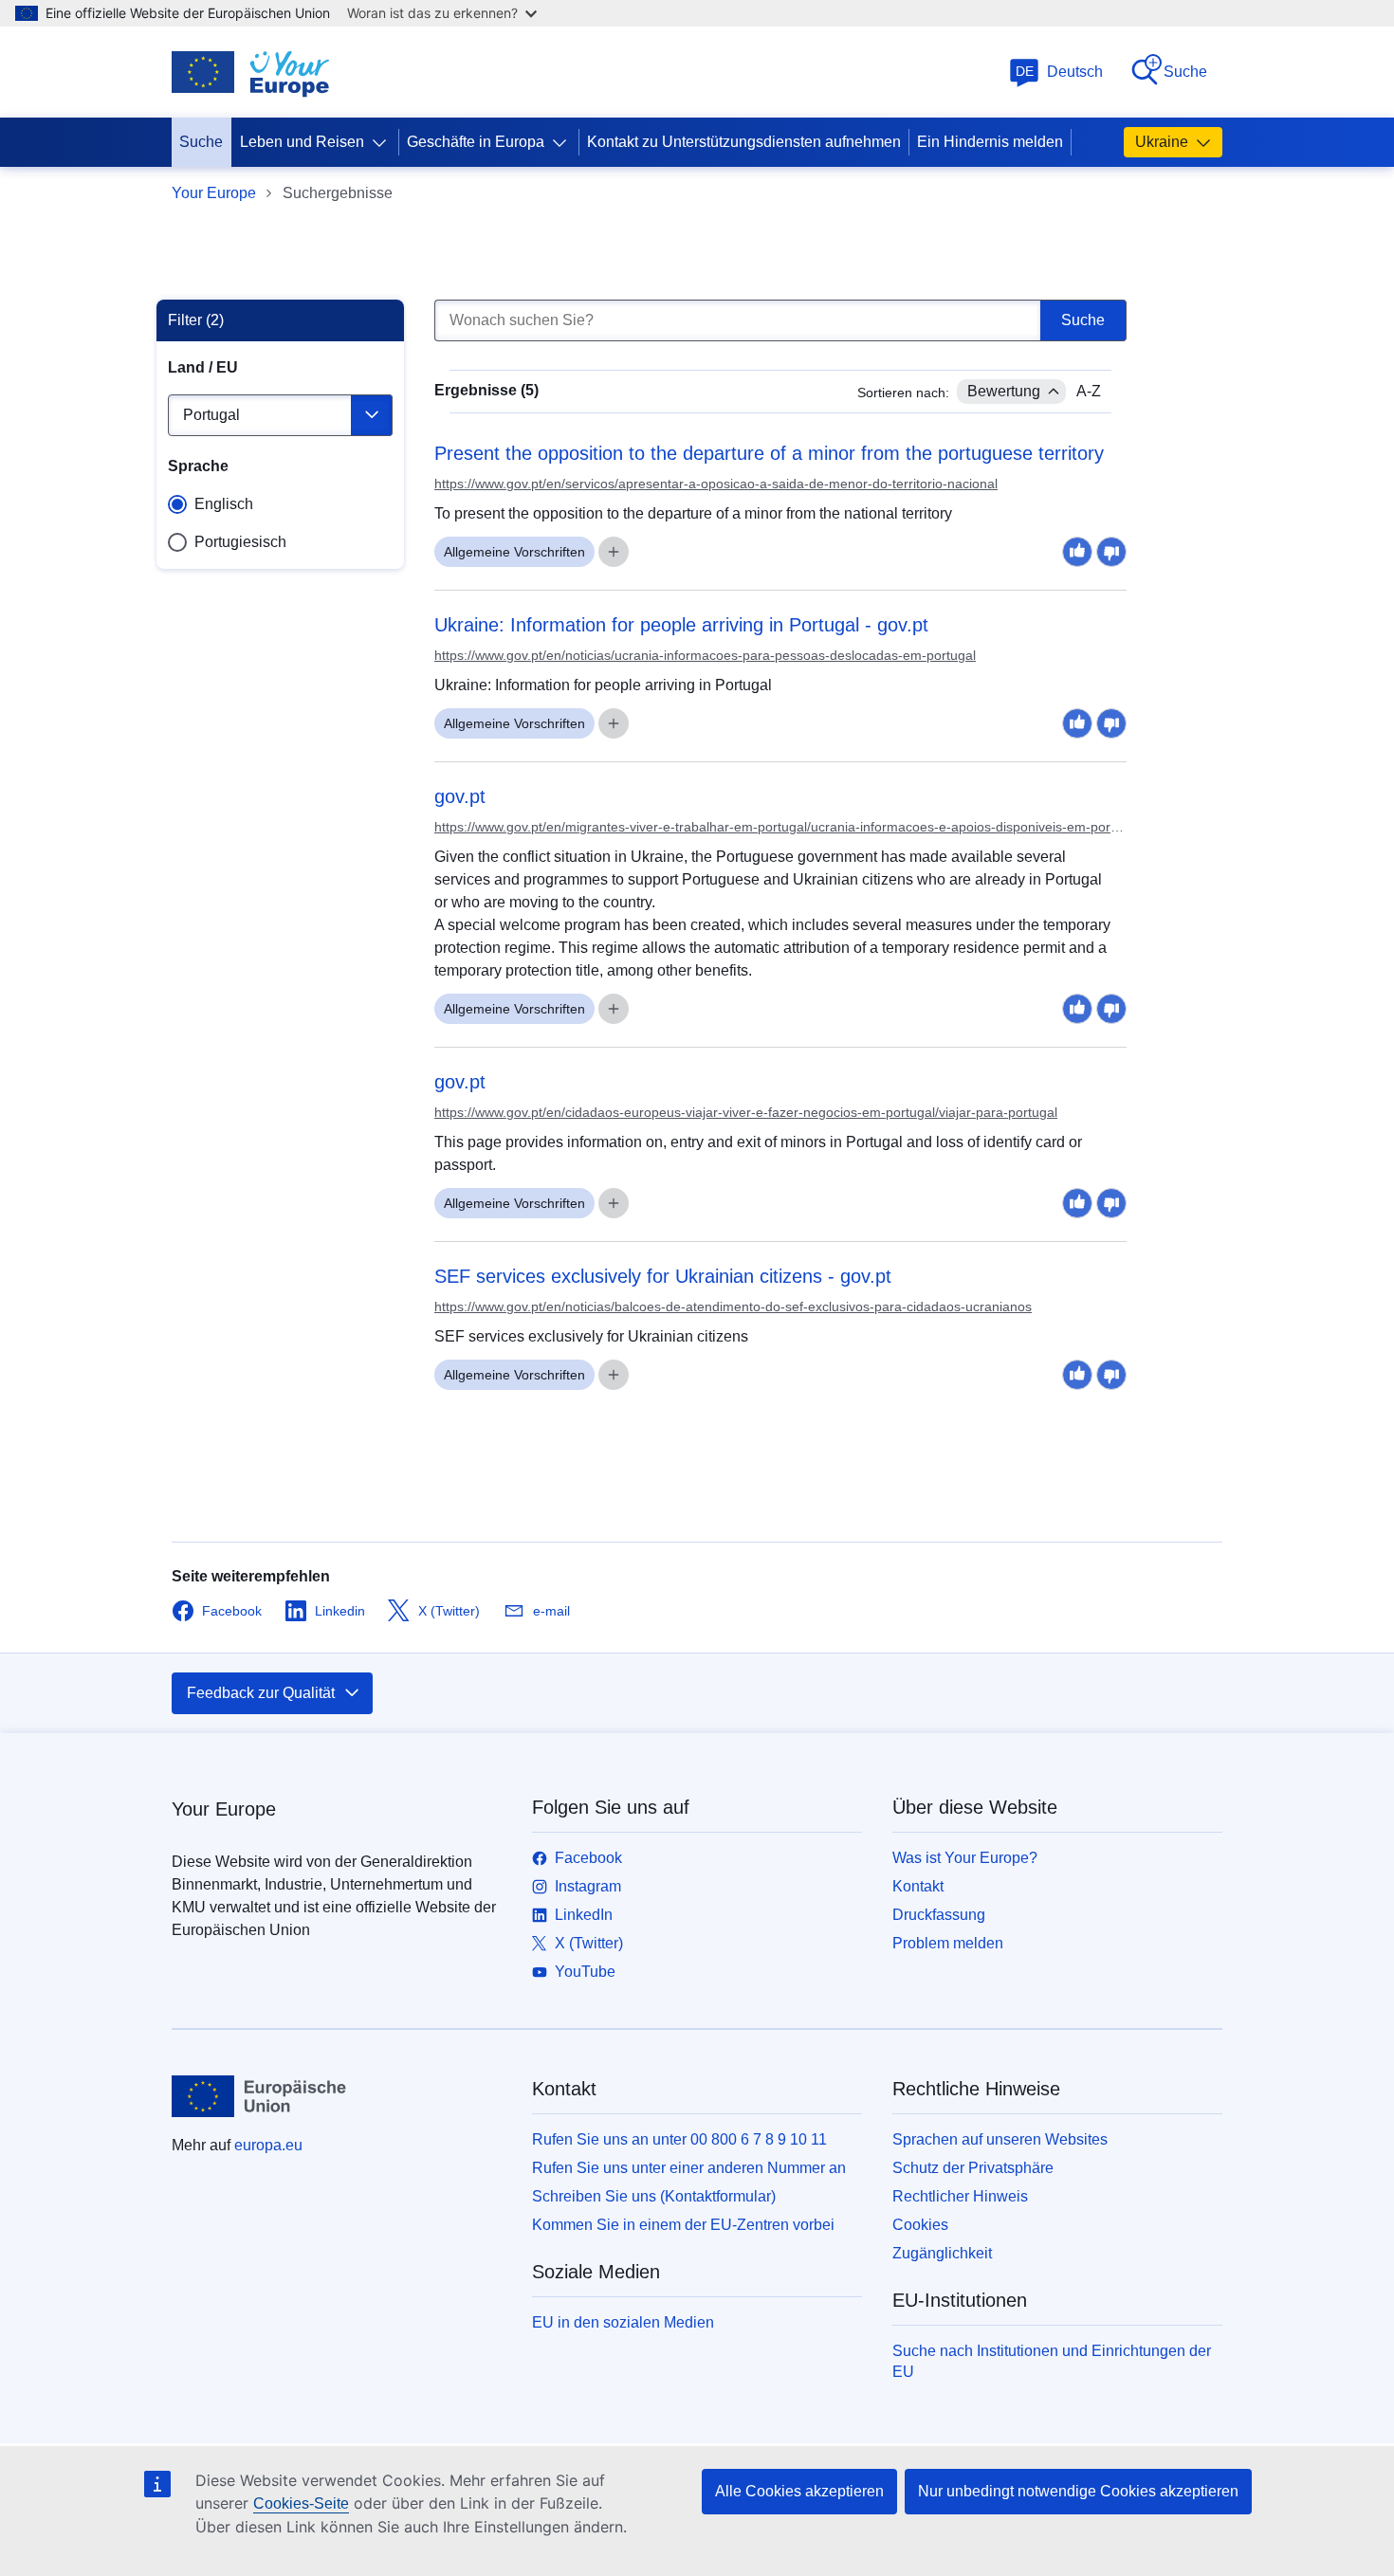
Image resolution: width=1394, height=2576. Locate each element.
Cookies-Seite (301, 2503)
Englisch (224, 504)
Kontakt (918, 1886)
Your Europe (214, 193)
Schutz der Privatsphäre (973, 2168)
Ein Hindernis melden (990, 142)
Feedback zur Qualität (261, 1693)
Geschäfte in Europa (476, 142)
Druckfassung (939, 1915)
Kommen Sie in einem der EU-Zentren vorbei (683, 2225)
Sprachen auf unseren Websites (1000, 2139)
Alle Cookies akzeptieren (799, 2491)
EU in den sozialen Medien (623, 2322)
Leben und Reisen (302, 142)
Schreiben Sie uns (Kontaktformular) (654, 2196)
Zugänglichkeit (942, 2253)
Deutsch (1060, 72)
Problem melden (948, 1943)
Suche (1185, 72)
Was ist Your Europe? (965, 1858)
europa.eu (268, 2145)
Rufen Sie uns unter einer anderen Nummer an (689, 2168)
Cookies (920, 2225)
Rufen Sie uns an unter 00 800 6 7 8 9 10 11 (679, 2139)
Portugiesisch (240, 542)
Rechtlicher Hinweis (960, 2196)
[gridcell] (780, 472)
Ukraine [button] (1162, 142)
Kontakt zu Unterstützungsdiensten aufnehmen (744, 142)
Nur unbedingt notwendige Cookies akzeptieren (1078, 2491)
